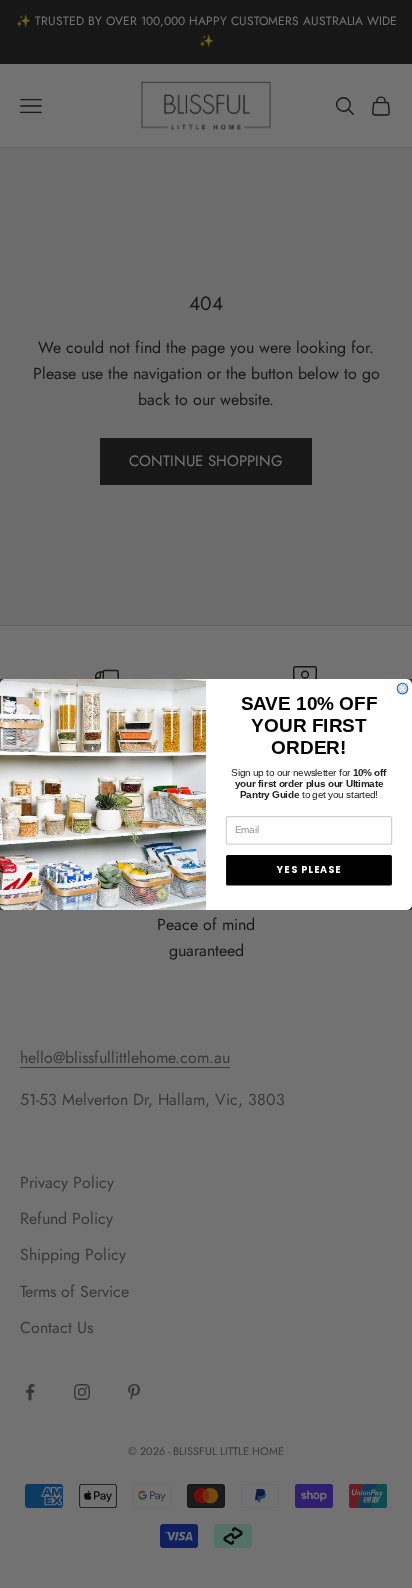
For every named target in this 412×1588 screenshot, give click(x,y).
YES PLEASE (309, 869)
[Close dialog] (402, 688)
